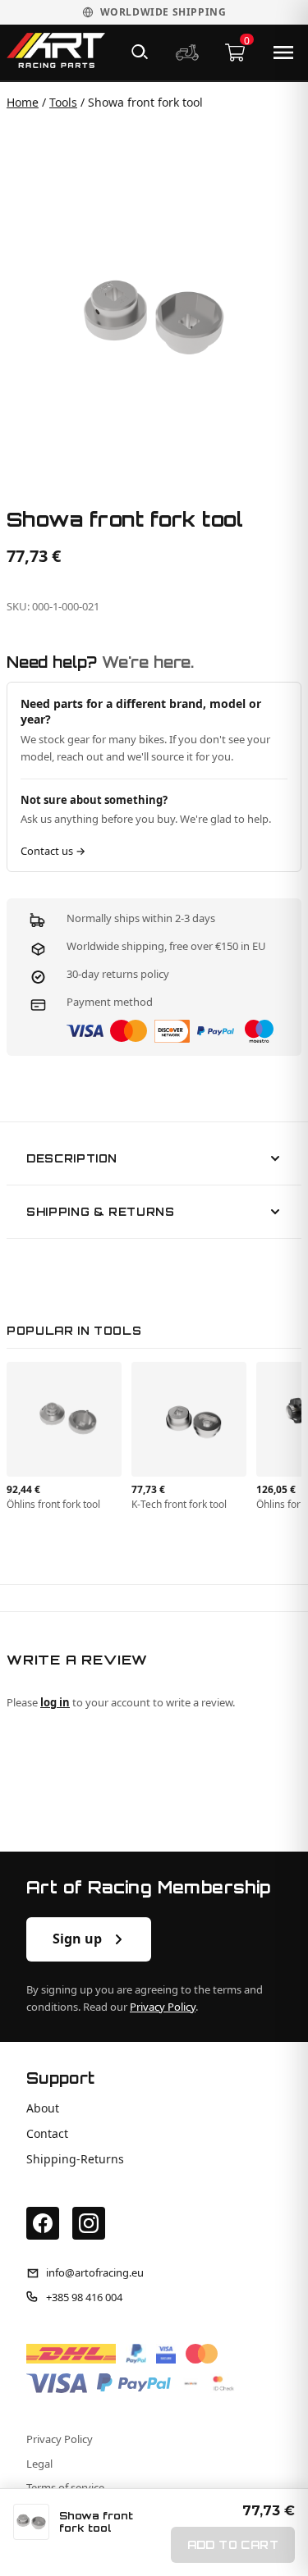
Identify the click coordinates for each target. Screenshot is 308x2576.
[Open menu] (283, 53)
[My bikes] (187, 53)
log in (55, 1702)
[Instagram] (89, 2223)
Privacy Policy (163, 2007)
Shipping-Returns (75, 2159)
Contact (47, 2134)
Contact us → (53, 851)
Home (23, 102)
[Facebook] (43, 2223)
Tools (63, 102)
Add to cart (233, 2545)
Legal (39, 2464)
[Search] (140, 53)
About (43, 2108)
